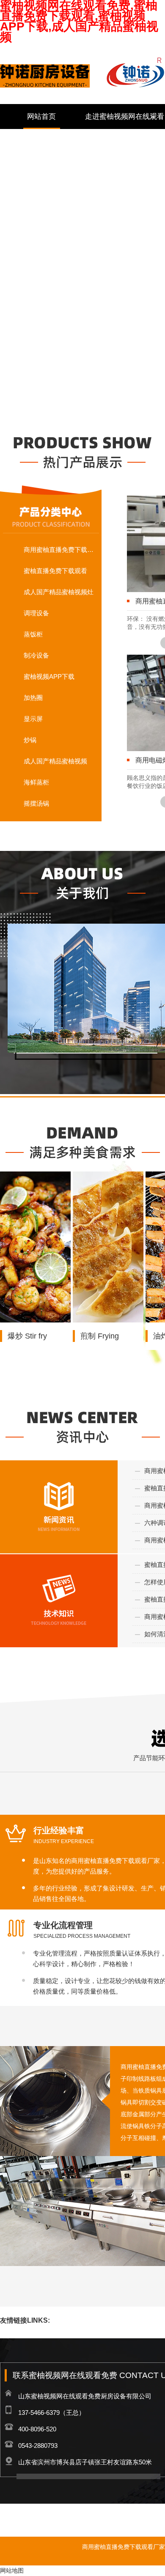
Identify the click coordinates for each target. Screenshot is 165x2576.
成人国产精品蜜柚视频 (55, 761)
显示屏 (33, 719)
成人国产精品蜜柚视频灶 (59, 592)
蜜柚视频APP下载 (49, 676)
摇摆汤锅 (36, 803)
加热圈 (33, 698)
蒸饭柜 (33, 634)
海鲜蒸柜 (36, 782)
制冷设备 (36, 655)
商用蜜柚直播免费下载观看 (60, 550)
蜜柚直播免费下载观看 (55, 571)
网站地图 (12, 2571)
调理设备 (36, 613)
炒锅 (30, 740)
